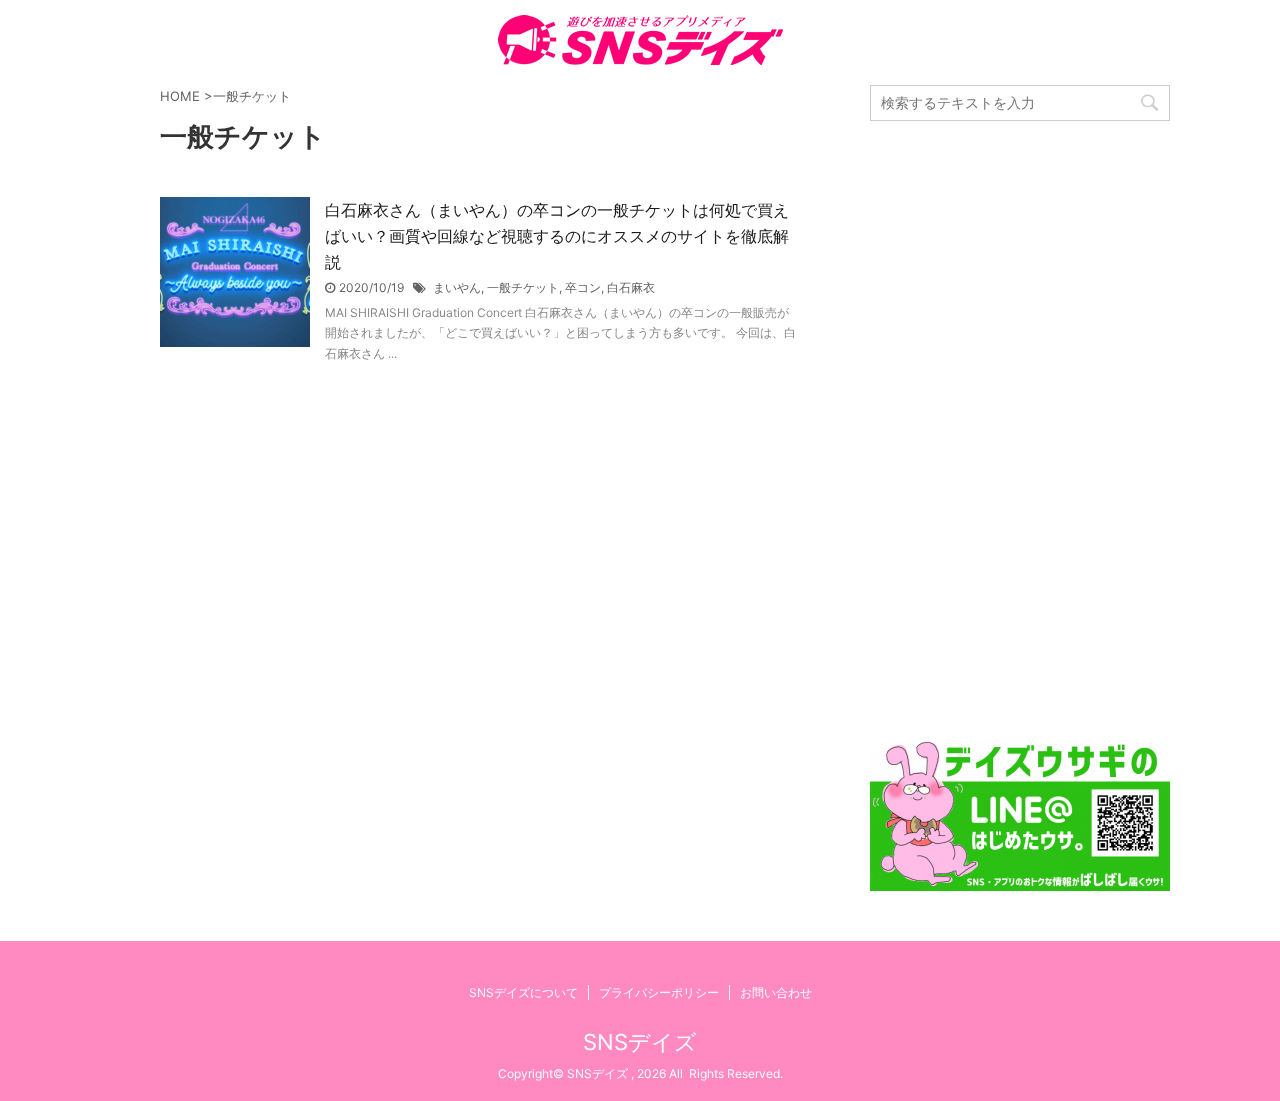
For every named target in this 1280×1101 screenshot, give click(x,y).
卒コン (583, 287)
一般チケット (523, 287)
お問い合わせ (776, 992)
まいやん (457, 287)
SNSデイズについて (523, 992)
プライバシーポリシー (659, 992)
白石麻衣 (631, 287)
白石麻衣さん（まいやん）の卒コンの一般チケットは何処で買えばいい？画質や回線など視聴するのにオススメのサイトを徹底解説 (557, 236)
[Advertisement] (1020, 431)
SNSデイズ (640, 1042)
